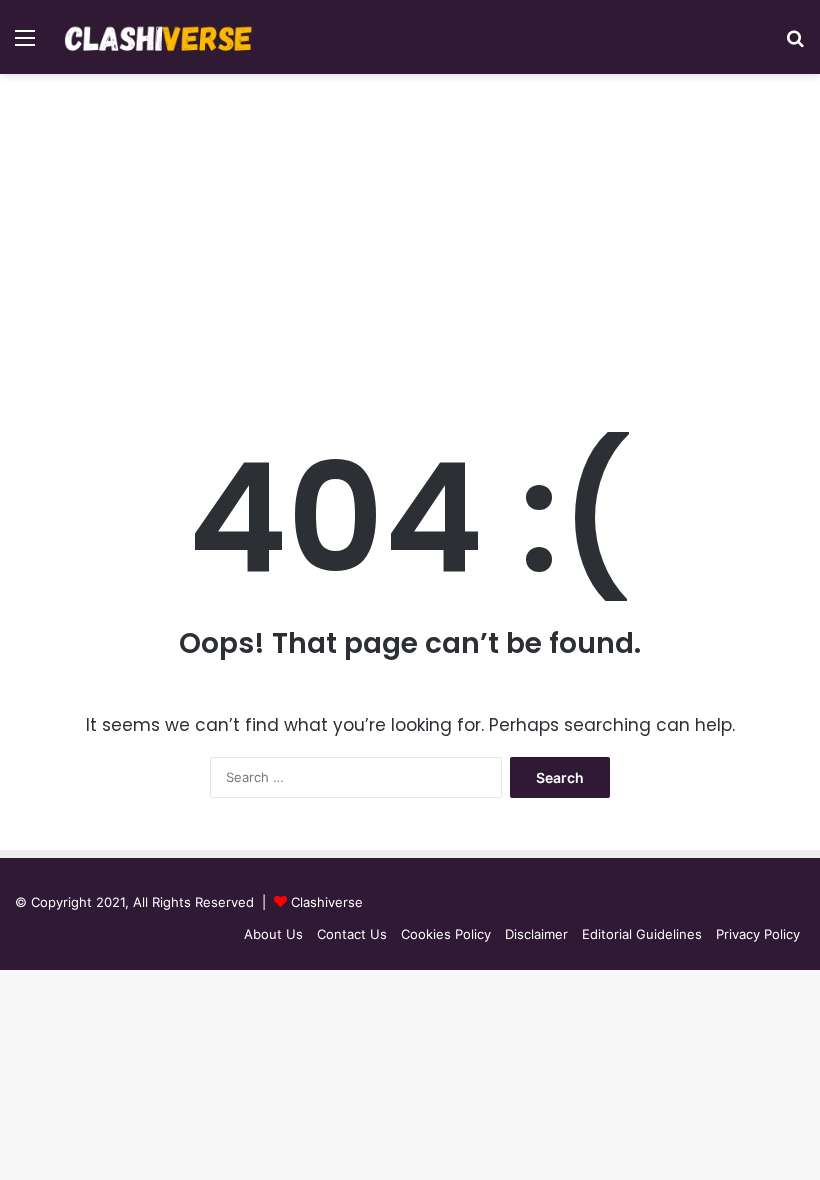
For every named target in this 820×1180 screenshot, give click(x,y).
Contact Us (352, 934)
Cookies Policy (446, 934)
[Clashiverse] (159, 37)
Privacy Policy (758, 934)
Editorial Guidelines (642, 934)
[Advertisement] (410, 244)
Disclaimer (536, 934)
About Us (273, 934)
